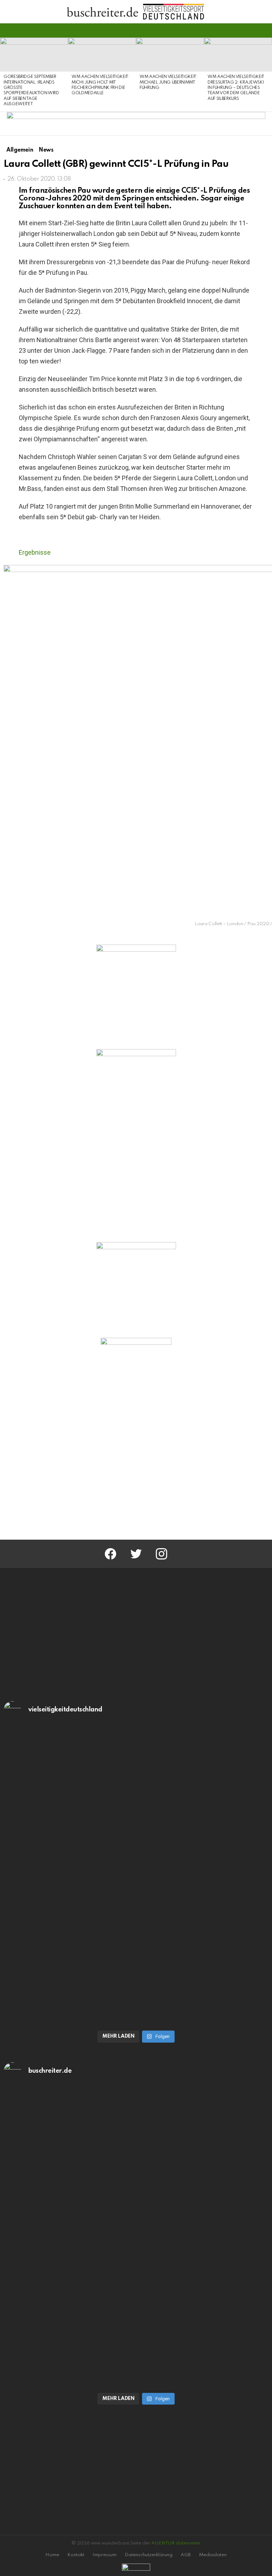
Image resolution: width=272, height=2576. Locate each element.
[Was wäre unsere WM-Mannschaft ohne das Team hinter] (136, 1802)
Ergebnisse (35, 552)
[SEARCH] (264, 30)
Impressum (104, 2555)
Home (52, 2555)
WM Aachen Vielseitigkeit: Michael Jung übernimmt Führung (169, 82)
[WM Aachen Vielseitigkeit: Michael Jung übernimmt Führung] (170, 55)
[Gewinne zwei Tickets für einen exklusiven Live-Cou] (136, 2163)
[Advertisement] (136, 1474)
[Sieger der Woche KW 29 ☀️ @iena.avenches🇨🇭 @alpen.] (136, 2313)
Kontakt (76, 2555)
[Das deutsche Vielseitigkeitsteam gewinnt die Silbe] (136, 1951)
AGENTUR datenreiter (176, 2543)
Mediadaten (213, 2555)
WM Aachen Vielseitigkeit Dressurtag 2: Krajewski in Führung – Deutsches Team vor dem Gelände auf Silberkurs (236, 88)
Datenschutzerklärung (149, 2555)
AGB (186, 2555)
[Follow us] (252, 30)
